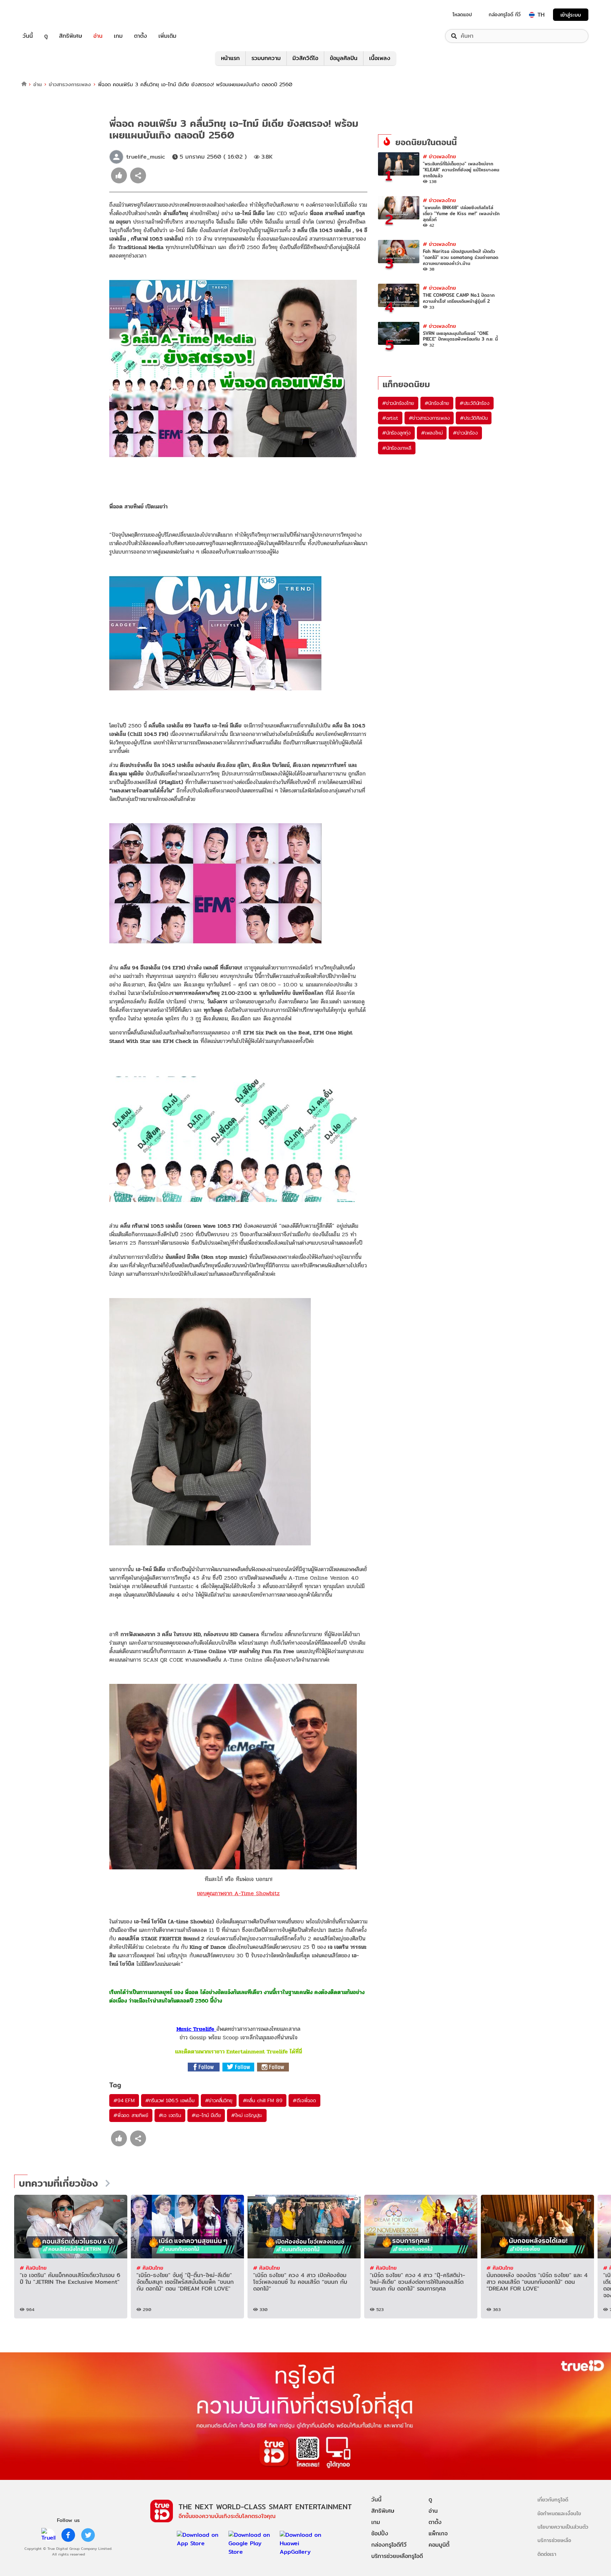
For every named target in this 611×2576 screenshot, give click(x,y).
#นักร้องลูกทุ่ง (396, 433)
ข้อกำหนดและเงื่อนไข (559, 2513)
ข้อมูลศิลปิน (344, 58)
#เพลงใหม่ (432, 433)
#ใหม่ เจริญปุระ (247, 2115)
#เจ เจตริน (170, 2115)
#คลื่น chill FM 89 (263, 2100)
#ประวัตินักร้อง (475, 403)
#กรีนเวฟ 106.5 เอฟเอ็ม (170, 2100)
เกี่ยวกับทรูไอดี (553, 2500)
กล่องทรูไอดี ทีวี (505, 14)
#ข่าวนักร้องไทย (398, 403)
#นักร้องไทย (437, 403)
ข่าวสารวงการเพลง (70, 84)
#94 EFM (124, 2100)
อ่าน (98, 36)
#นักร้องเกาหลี (397, 448)
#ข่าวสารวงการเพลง (429, 418)
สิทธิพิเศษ (71, 36)
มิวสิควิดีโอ (305, 58)
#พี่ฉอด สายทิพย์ (131, 2115)
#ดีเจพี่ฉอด (304, 2100)
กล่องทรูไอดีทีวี (389, 2545)
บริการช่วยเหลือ (554, 2540)
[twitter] (88, 2535)
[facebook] (68, 2535)
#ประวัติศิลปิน (474, 418)
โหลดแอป (462, 14)
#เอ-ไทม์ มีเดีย (206, 2115)
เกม (118, 36)
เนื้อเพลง (380, 58)
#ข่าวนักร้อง (465, 433)
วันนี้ (28, 36)
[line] (48, 2535)
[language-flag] (532, 15)
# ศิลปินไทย (33, 2268)
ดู (46, 36)
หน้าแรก (230, 58)
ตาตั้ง (141, 36)
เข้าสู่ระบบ (571, 15)
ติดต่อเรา (547, 2554)
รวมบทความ (266, 58)
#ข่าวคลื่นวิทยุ (219, 2100)
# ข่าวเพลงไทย (440, 156)
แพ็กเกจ (438, 2533)
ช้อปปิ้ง (380, 2533)
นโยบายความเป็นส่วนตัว (563, 2527)
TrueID (44, 15)
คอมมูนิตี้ (439, 2545)
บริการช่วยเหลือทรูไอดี (397, 2556)
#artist (390, 418)
